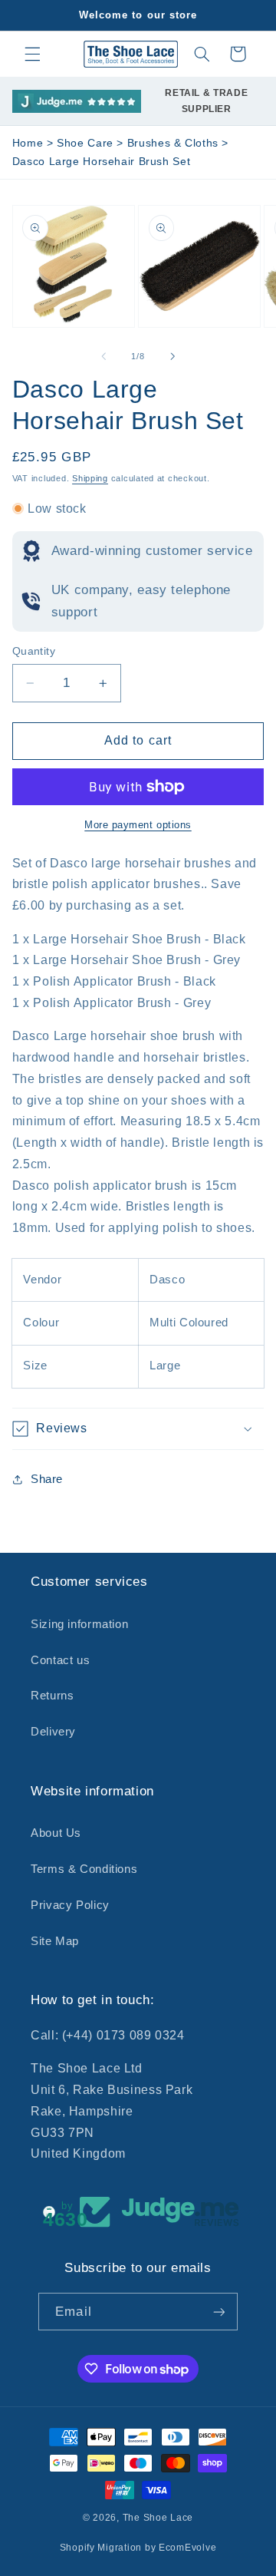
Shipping (90, 478)
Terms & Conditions (84, 1869)
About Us (56, 1833)
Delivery (53, 1732)
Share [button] (47, 1479)
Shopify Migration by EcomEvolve (138, 2548)
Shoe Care (87, 143)
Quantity (34, 651)
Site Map (55, 1941)
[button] (32, 54)
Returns (52, 1696)
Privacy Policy (70, 1905)
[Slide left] (103, 357)
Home (28, 143)
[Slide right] (172, 357)
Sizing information (79, 1624)
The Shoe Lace (158, 2518)
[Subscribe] (219, 2312)
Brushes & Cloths (175, 143)
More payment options (138, 825)
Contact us (60, 1660)
